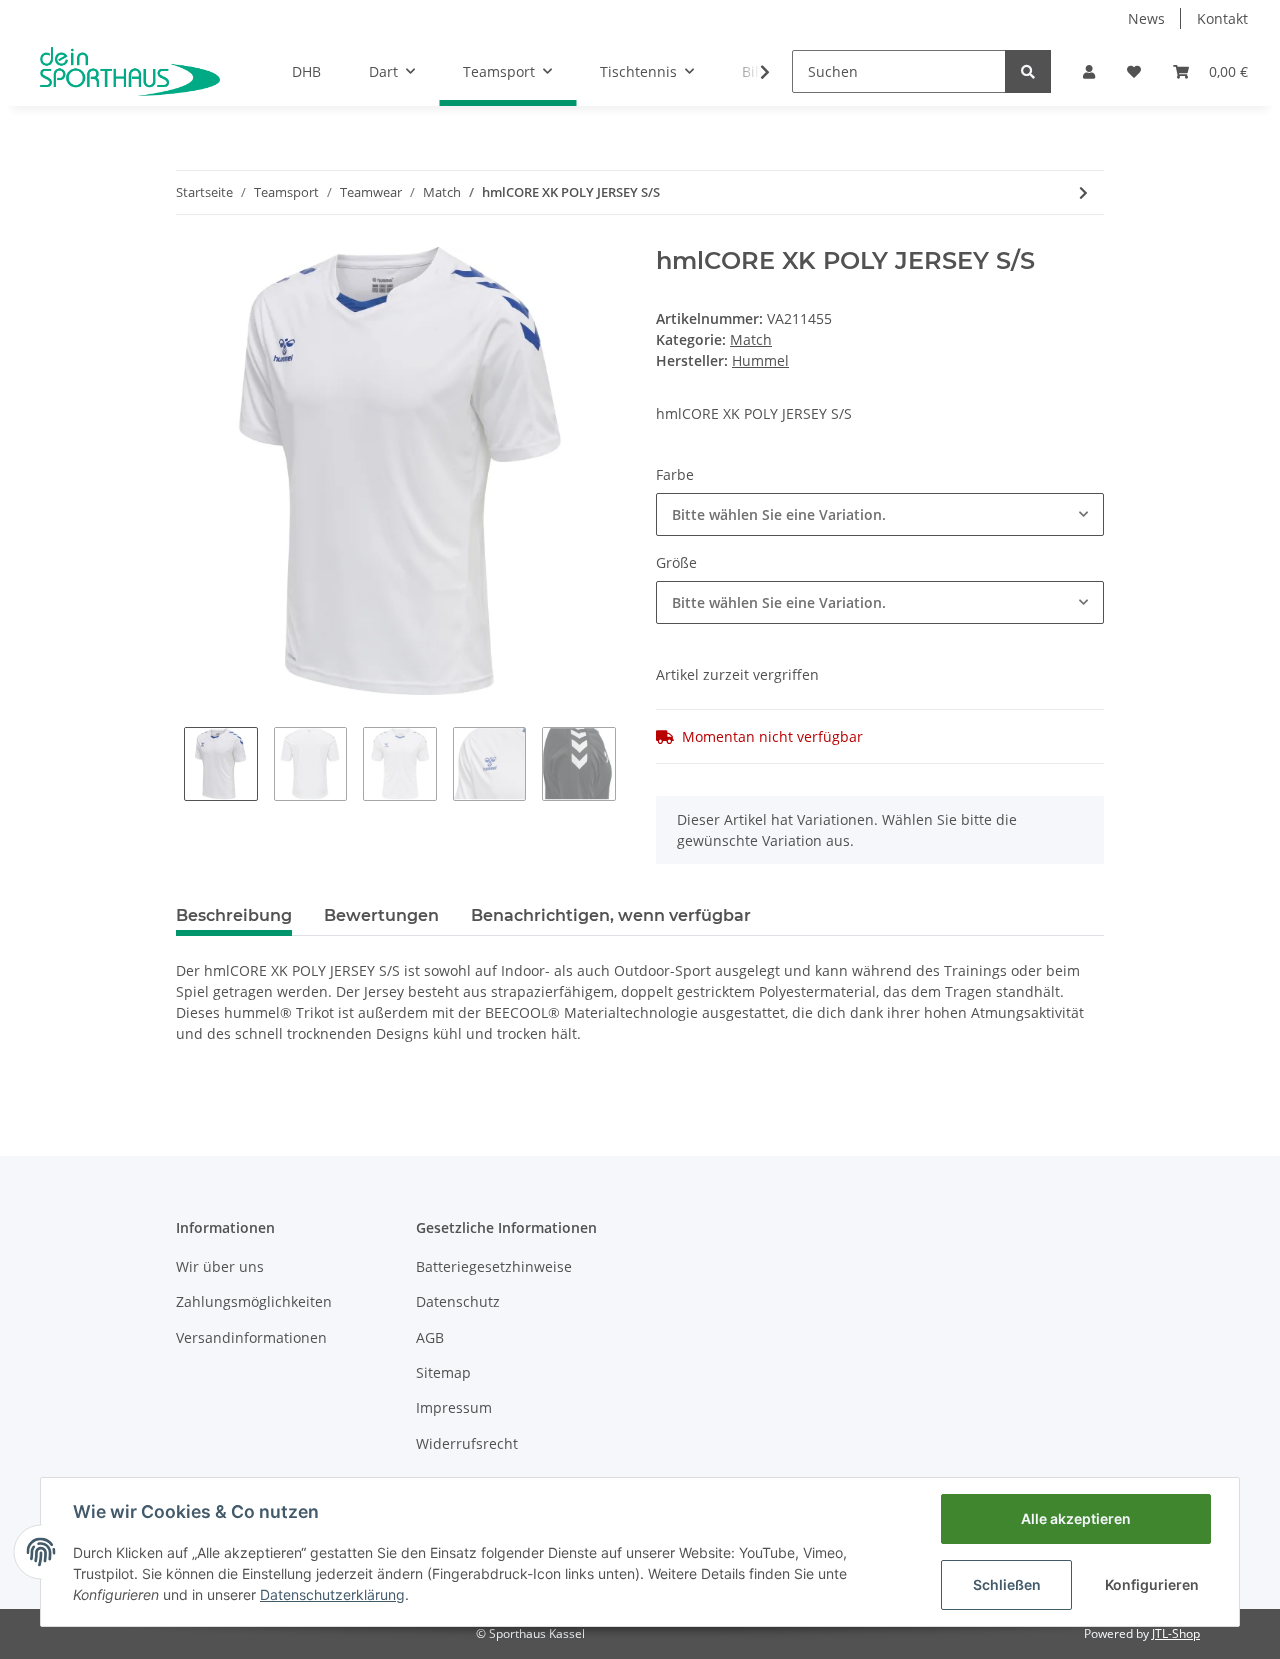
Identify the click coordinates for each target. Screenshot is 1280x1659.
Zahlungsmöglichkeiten (254, 1301)
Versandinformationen (251, 1337)
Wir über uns (220, 1266)
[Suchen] (1028, 71)
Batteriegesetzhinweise (494, 1266)
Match (751, 339)
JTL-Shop (1176, 1633)
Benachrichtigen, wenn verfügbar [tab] (611, 915)
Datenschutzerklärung (332, 1594)
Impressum (454, 1407)
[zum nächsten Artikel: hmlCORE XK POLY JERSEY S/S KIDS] (1083, 192)
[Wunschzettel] (1134, 71)
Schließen (1007, 1584)
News (1146, 18)
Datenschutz (458, 1301)
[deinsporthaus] (130, 71)
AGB (430, 1337)
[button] (1089, 71)
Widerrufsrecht (467, 1443)
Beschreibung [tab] (234, 915)
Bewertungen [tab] (381, 915)
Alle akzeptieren (1076, 1518)
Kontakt (1222, 18)
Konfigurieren (1152, 1584)
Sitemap (443, 1372)
